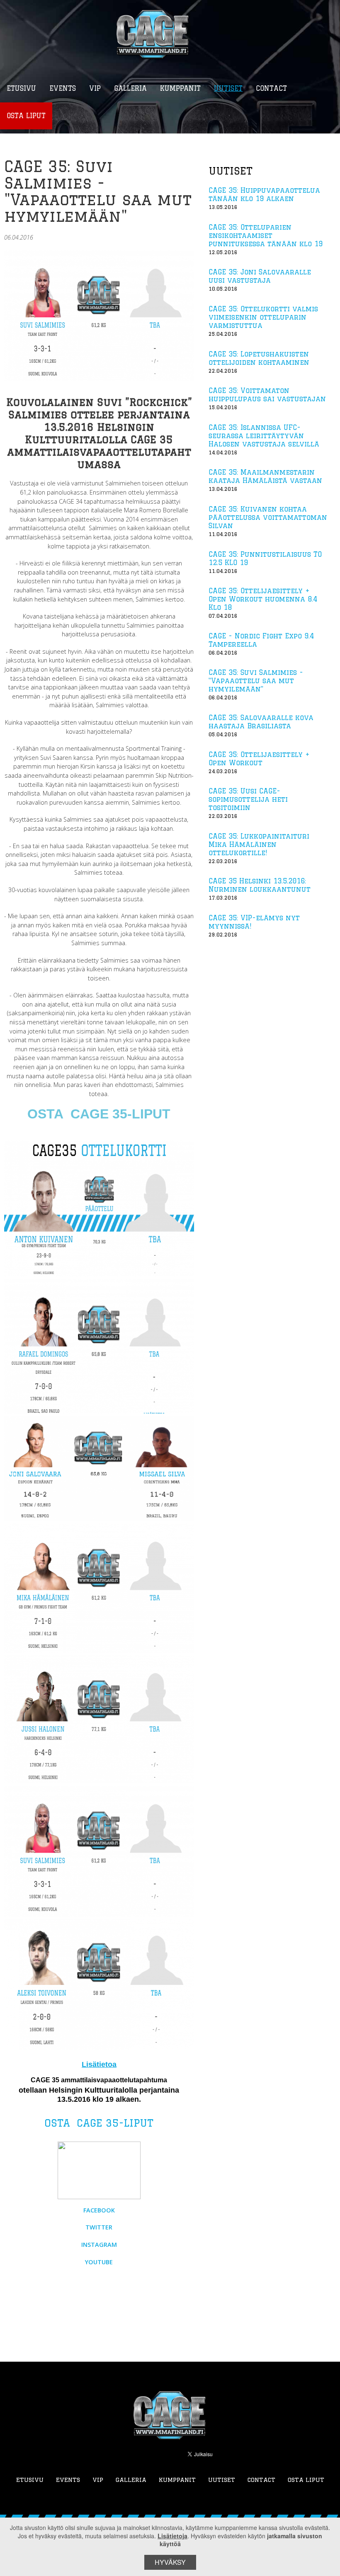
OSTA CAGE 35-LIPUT (99, 1114)
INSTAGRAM (99, 2245)
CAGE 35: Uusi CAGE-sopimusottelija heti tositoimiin (248, 799)
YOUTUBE (99, 2262)
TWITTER (99, 2227)
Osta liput (306, 2480)
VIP (98, 2480)
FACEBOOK (99, 2210)
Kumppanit (177, 2480)
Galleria (131, 2480)
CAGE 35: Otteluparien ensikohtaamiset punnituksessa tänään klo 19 (266, 235)
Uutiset (222, 2480)
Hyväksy (170, 2562)
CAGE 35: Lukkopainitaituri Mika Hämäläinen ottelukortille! (259, 844)
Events (68, 2480)
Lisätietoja (172, 2536)
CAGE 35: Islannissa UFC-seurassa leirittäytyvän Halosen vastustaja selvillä (264, 436)
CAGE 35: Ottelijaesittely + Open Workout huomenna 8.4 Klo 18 (263, 599)
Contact (261, 2480)
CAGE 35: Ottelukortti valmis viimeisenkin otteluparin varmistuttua (263, 317)
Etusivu (30, 2480)
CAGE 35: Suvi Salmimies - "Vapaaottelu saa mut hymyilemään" (256, 681)
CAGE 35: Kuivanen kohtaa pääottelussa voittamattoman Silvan (268, 517)
